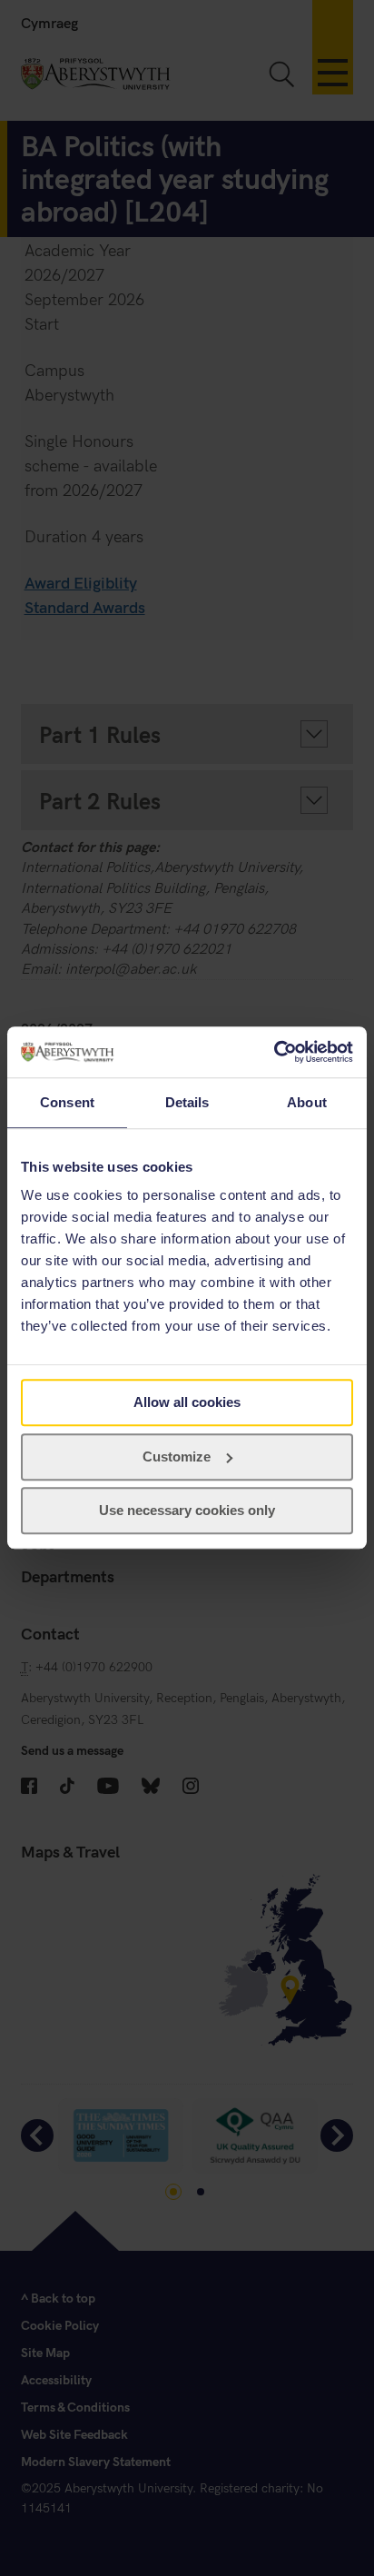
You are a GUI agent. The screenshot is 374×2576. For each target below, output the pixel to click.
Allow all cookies (187, 1402)
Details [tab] (187, 1102)
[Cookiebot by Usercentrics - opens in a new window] (274, 1052)
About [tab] (307, 1102)
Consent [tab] (67, 1102)
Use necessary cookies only (187, 1511)
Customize (177, 1456)
